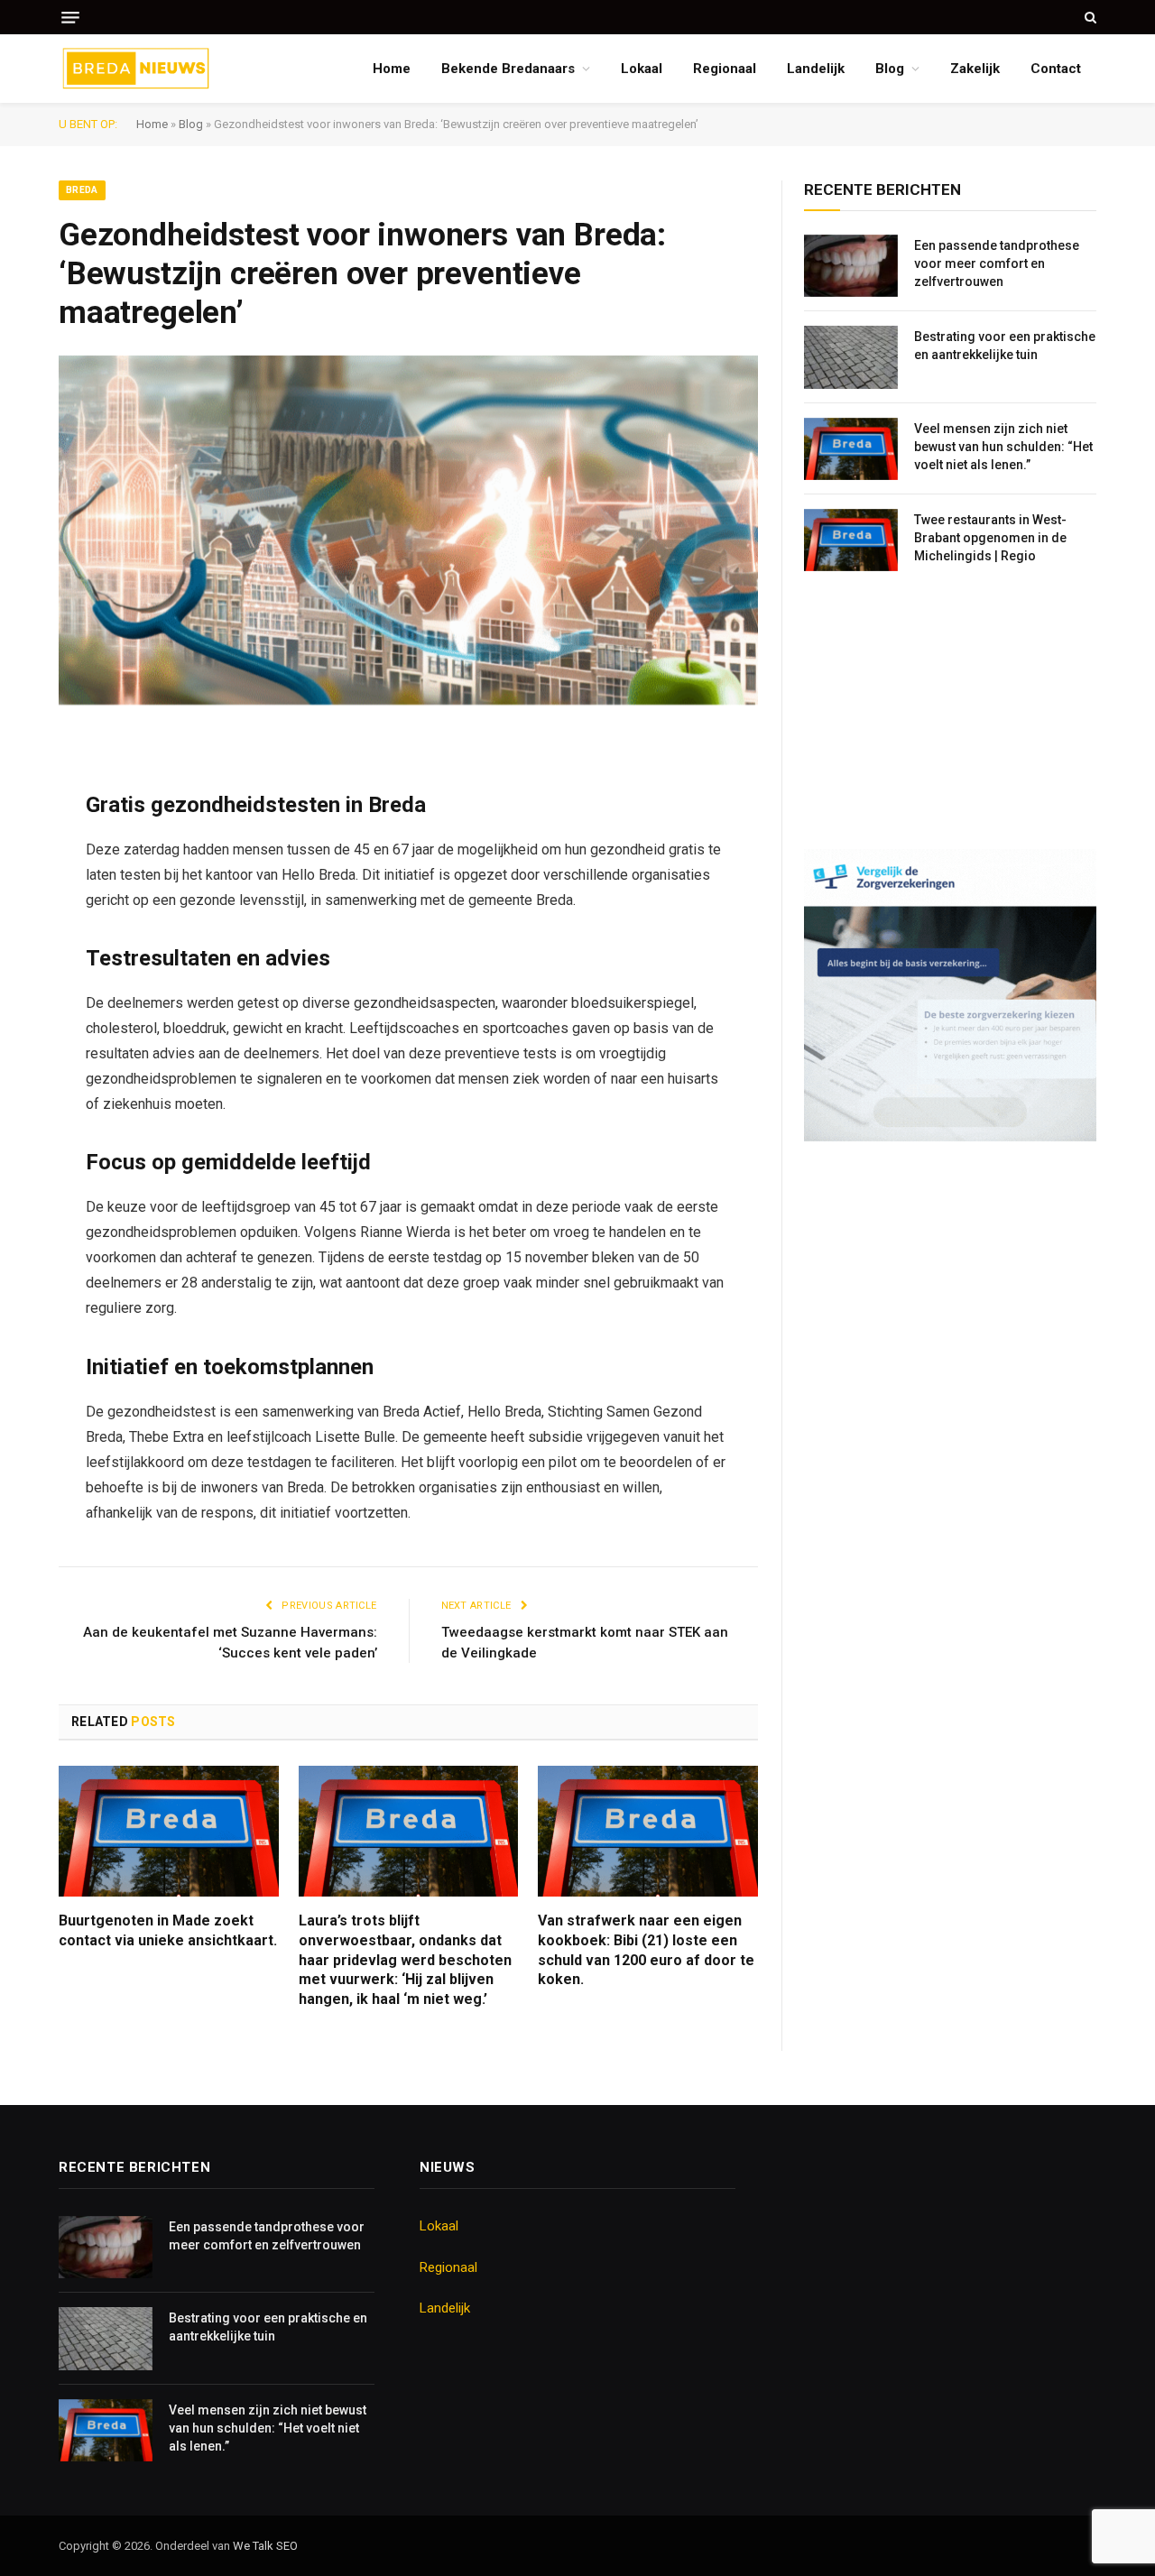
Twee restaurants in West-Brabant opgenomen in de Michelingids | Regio (990, 538)
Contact (1056, 69)
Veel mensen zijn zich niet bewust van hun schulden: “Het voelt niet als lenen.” (1003, 447)
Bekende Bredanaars (508, 69)
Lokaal (642, 69)
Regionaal (725, 69)
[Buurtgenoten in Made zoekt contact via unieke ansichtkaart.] (169, 1831)
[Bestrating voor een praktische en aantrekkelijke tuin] (851, 357)
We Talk (254, 2546)
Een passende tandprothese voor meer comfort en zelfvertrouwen (997, 263)
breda (82, 190)
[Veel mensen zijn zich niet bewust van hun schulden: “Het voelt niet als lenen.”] (851, 449)
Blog (890, 69)
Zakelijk (975, 69)
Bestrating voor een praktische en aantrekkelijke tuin (1005, 346)
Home (392, 69)
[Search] (1089, 17)
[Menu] (70, 18)
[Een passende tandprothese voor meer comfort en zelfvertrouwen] (851, 266)
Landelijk (816, 69)
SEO (287, 2546)
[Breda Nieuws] (136, 69)
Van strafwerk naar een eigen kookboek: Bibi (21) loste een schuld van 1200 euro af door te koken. (646, 1950)
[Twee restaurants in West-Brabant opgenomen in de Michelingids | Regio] (851, 540)
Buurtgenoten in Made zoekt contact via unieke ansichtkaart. (168, 1930)
